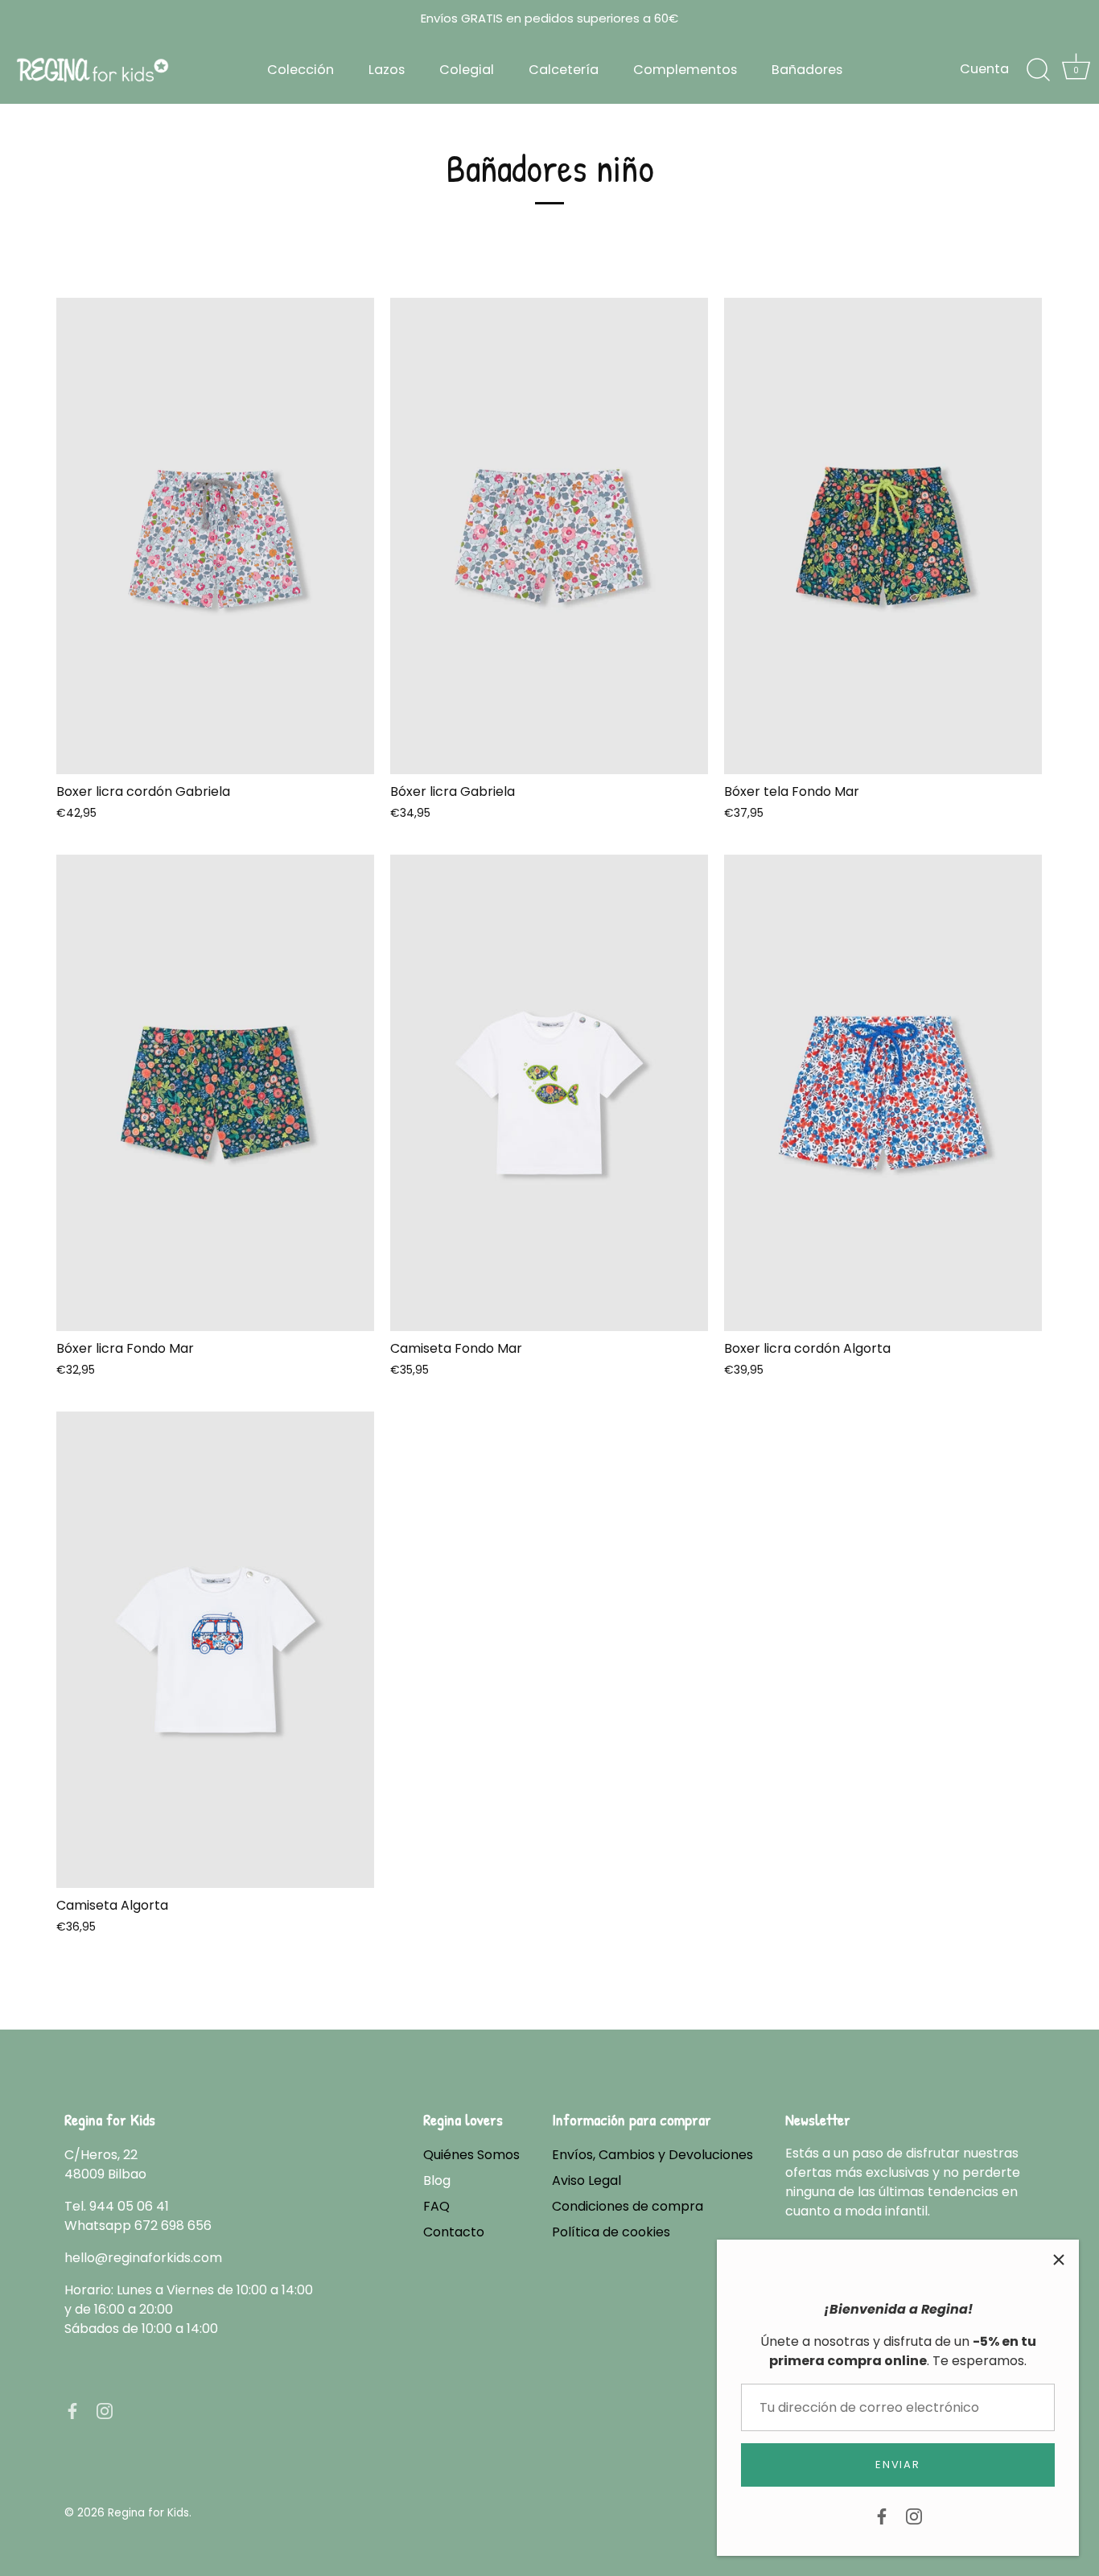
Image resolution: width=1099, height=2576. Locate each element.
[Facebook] (882, 2515)
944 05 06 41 (129, 2206)
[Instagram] (914, 2515)
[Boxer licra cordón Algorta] (883, 1093)
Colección (300, 70)
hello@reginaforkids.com (143, 2258)
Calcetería (564, 70)
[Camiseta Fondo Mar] (549, 1093)
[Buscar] (1038, 70)
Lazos (387, 70)
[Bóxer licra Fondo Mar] (215, 1093)
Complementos (685, 70)
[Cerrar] (1059, 2260)
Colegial (467, 70)
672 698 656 (173, 2226)
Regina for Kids (148, 2513)
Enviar (897, 2465)
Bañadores (807, 70)
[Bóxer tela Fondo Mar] (883, 536)
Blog (437, 2180)
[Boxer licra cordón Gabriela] (215, 536)
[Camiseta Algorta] (215, 1650)
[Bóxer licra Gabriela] (549, 536)
